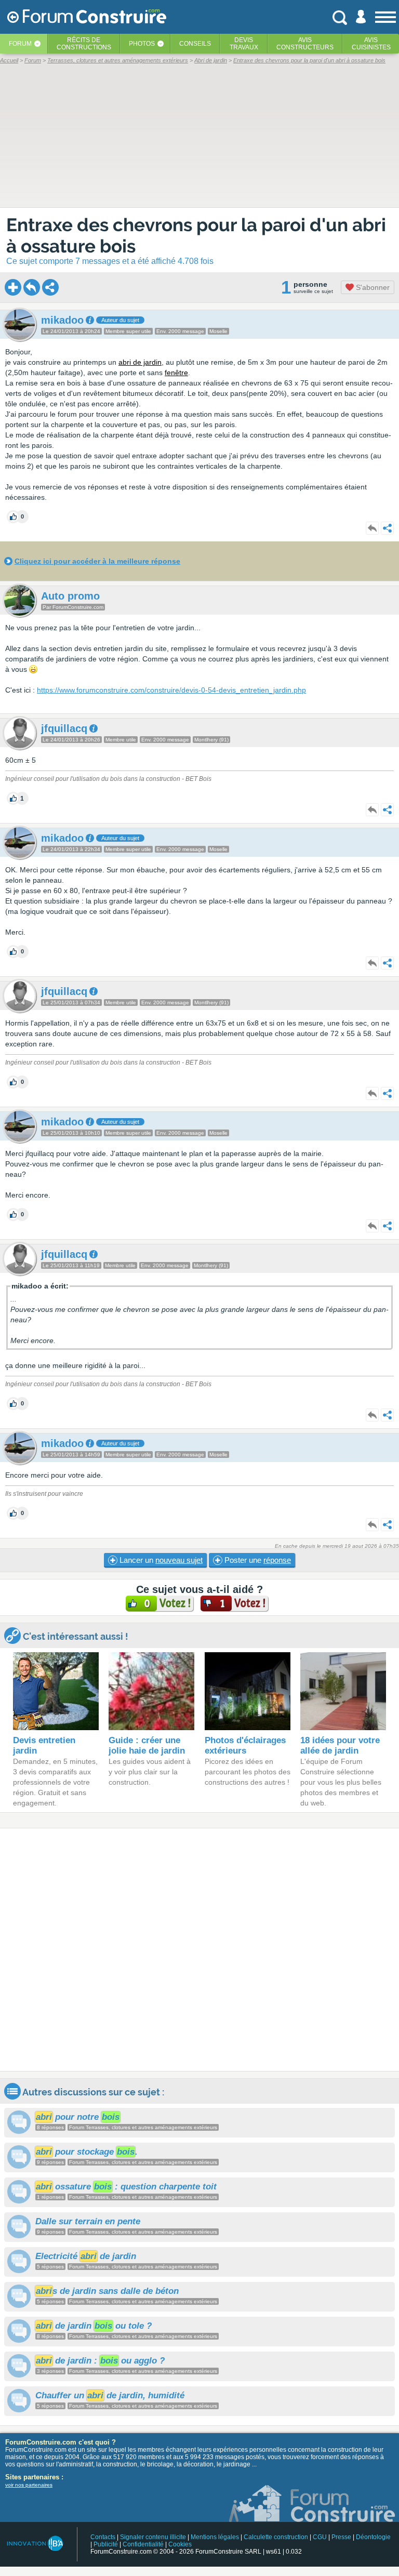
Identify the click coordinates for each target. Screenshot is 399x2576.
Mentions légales (215, 2537)
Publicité (106, 2544)
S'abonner (372, 287)
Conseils (195, 44)
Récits (84, 44)
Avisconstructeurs (305, 44)
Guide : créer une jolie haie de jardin (147, 1745)
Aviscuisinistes (371, 44)
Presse (341, 2537)
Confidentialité (143, 2544)
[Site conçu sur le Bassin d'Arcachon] (35, 2544)
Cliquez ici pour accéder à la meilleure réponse (97, 561)
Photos (142, 44)
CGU (320, 2537)
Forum (20, 44)
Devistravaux (244, 44)
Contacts (103, 2537)
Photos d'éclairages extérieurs (245, 1745)
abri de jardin (140, 362)
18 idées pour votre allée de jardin (340, 1745)
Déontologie (373, 2537)
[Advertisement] (199, 1950)
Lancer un (160, 1560)
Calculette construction (276, 2537)
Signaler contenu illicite (153, 2537)
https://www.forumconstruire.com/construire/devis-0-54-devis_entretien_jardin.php (171, 690)
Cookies (180, 2544)
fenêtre (176, 373)
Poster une (257, 1560)
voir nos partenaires (29, 2485)
